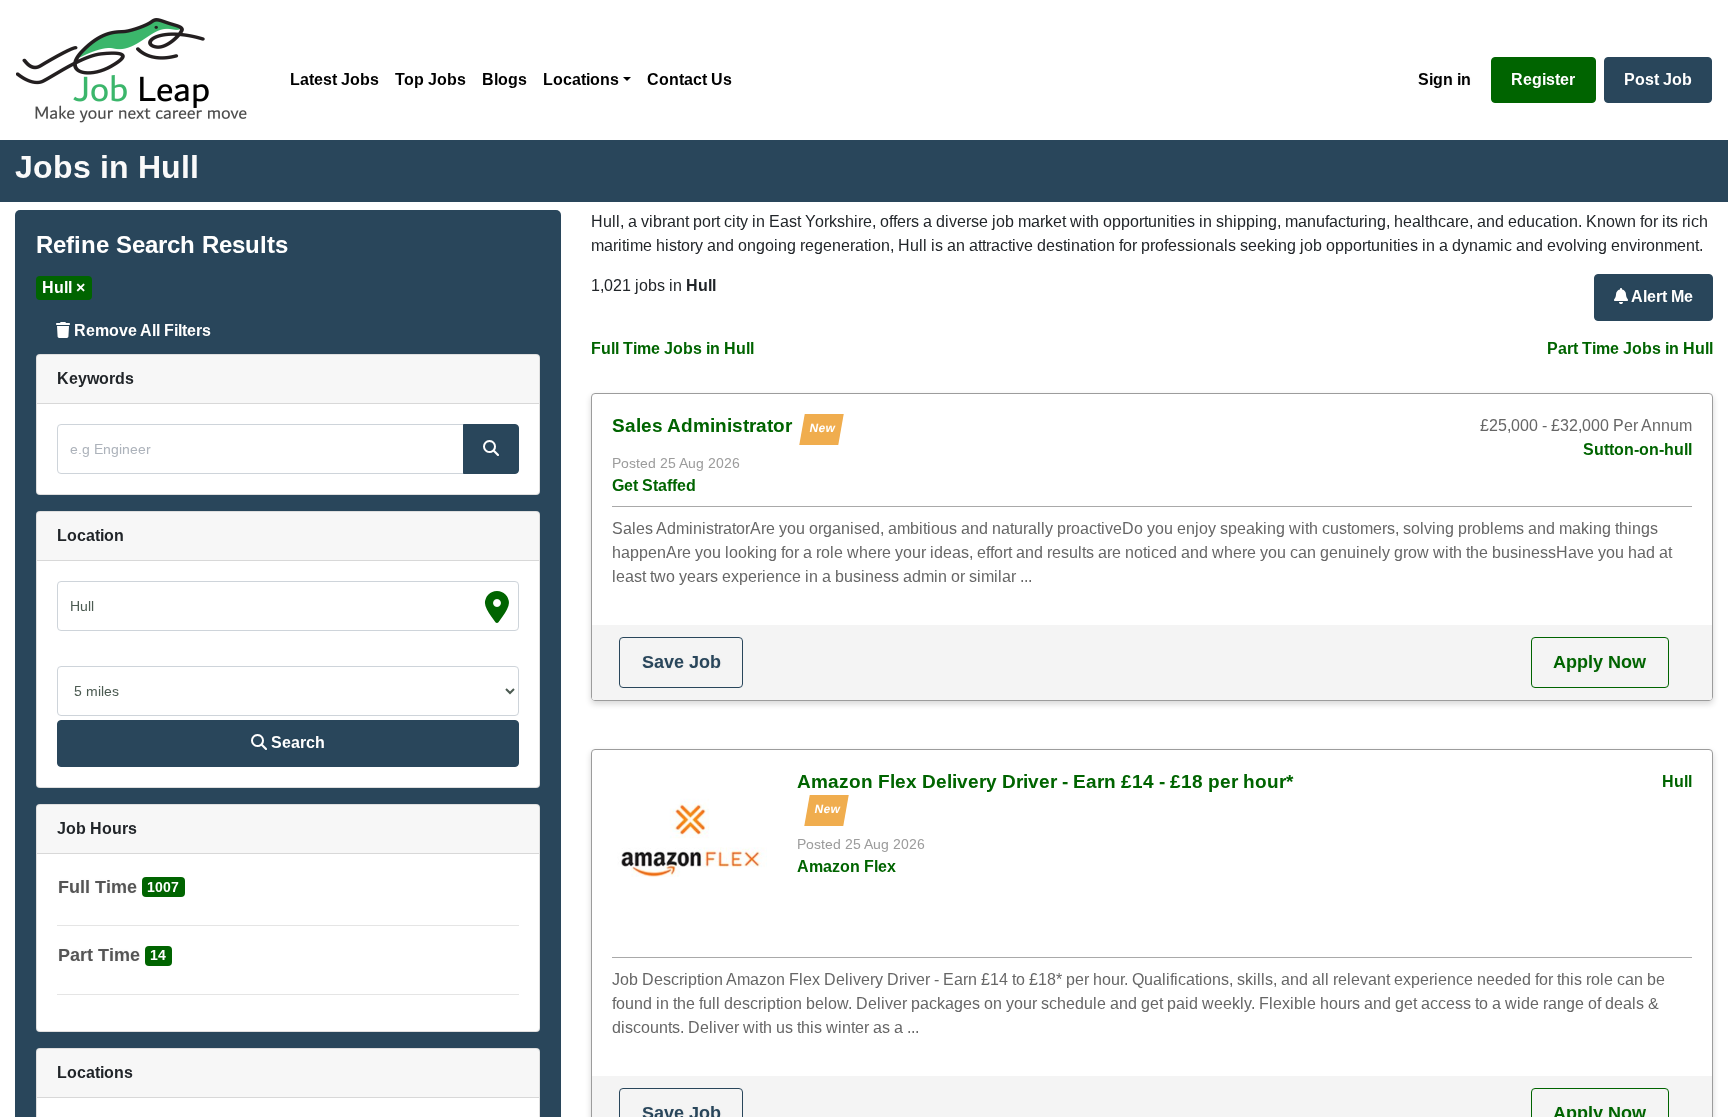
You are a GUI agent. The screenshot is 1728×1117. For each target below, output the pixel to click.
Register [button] (1543, 79)
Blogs (504, 79)
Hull (1677, 781)
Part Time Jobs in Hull (1630, 348)
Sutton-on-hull (1637, 449)
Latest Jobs (334, 79)
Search (296, 742)
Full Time (97, 887)
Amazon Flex (846, 866)
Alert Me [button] (1660, 296)
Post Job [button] (1658, 79)
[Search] (491, 449)
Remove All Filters (140, 330)
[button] (121, 892)
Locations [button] (581, 79)
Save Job (681, 662)
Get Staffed (654, 485)
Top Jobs (430, 79)
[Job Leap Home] (141, 70)
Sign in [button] (1444, 79)
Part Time (99, 955)
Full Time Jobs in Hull (672, 348)
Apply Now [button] (1599, 662)
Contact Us (689, 79)
